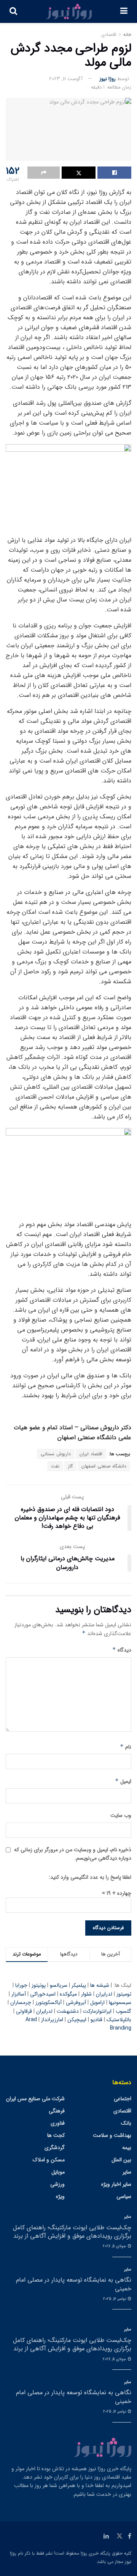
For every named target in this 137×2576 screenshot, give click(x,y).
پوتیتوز (39, 1985)
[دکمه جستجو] (13, 11)
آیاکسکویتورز (49, 2002)
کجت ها (56, 2135)
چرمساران (21, 2002)
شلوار (86, 1994)
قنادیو (96, 2020)
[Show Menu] (124, 11)
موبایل (58, 2172)
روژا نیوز (108, 79)
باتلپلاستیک (119, 2020)
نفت (55, 1466)
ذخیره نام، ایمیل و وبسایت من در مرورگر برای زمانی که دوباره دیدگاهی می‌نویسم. (73, 1854)
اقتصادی (109, 35)
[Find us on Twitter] (119, 2536)
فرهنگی (57, 2111)
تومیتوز (124, 1994)
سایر (127, 2172)
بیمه (127, 2148)
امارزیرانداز (52, 2020)
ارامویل (97, 2002)
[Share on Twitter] (79, 173)
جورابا (21, 1985)
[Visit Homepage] (69, 11)
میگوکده (68, 1994)
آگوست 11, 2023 (66, 79)
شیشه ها (100, 1985)
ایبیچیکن (77, 2020)
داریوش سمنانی (56, 1454)
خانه (127, 35)
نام (126, 1747)
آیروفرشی (76, 2002)
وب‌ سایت (121, 1815)
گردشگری (55, 2148)
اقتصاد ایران (91, 1454)
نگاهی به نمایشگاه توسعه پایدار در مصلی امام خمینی (74, 2284)
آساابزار (19, 1994)
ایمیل (123, 1781)
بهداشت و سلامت (112, 2135)
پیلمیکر (79, 1985)
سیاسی (124, 2196)
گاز (70, 1466)
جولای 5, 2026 (115, 2246)
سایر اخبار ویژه (116, 2184)
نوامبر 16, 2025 (115, 2299)
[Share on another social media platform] (44, 173)
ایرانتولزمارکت (97, 2011)
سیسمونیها (120, 2002)
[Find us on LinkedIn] (106, 2536)
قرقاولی (24, 2011)
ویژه (60, 2196)
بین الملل (121, 2160)
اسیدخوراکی (43, 1994)
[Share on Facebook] (114, 173)
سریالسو (59, 1985)
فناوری (58, 2123)
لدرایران (104, 1994)
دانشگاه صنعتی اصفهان (104, 1466)
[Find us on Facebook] (130, 2536)
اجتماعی (123, 2099)
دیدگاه (122, 1650)
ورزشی (57, 2184)
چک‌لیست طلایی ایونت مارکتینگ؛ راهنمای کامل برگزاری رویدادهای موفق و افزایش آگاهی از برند (72, 2232)
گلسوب (123, 2011)
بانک (126, 2123)
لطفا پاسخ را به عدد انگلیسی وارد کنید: (90, 1877)
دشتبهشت (68, 2011)
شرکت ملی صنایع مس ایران (35, 2099)
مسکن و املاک (49, 2160)
